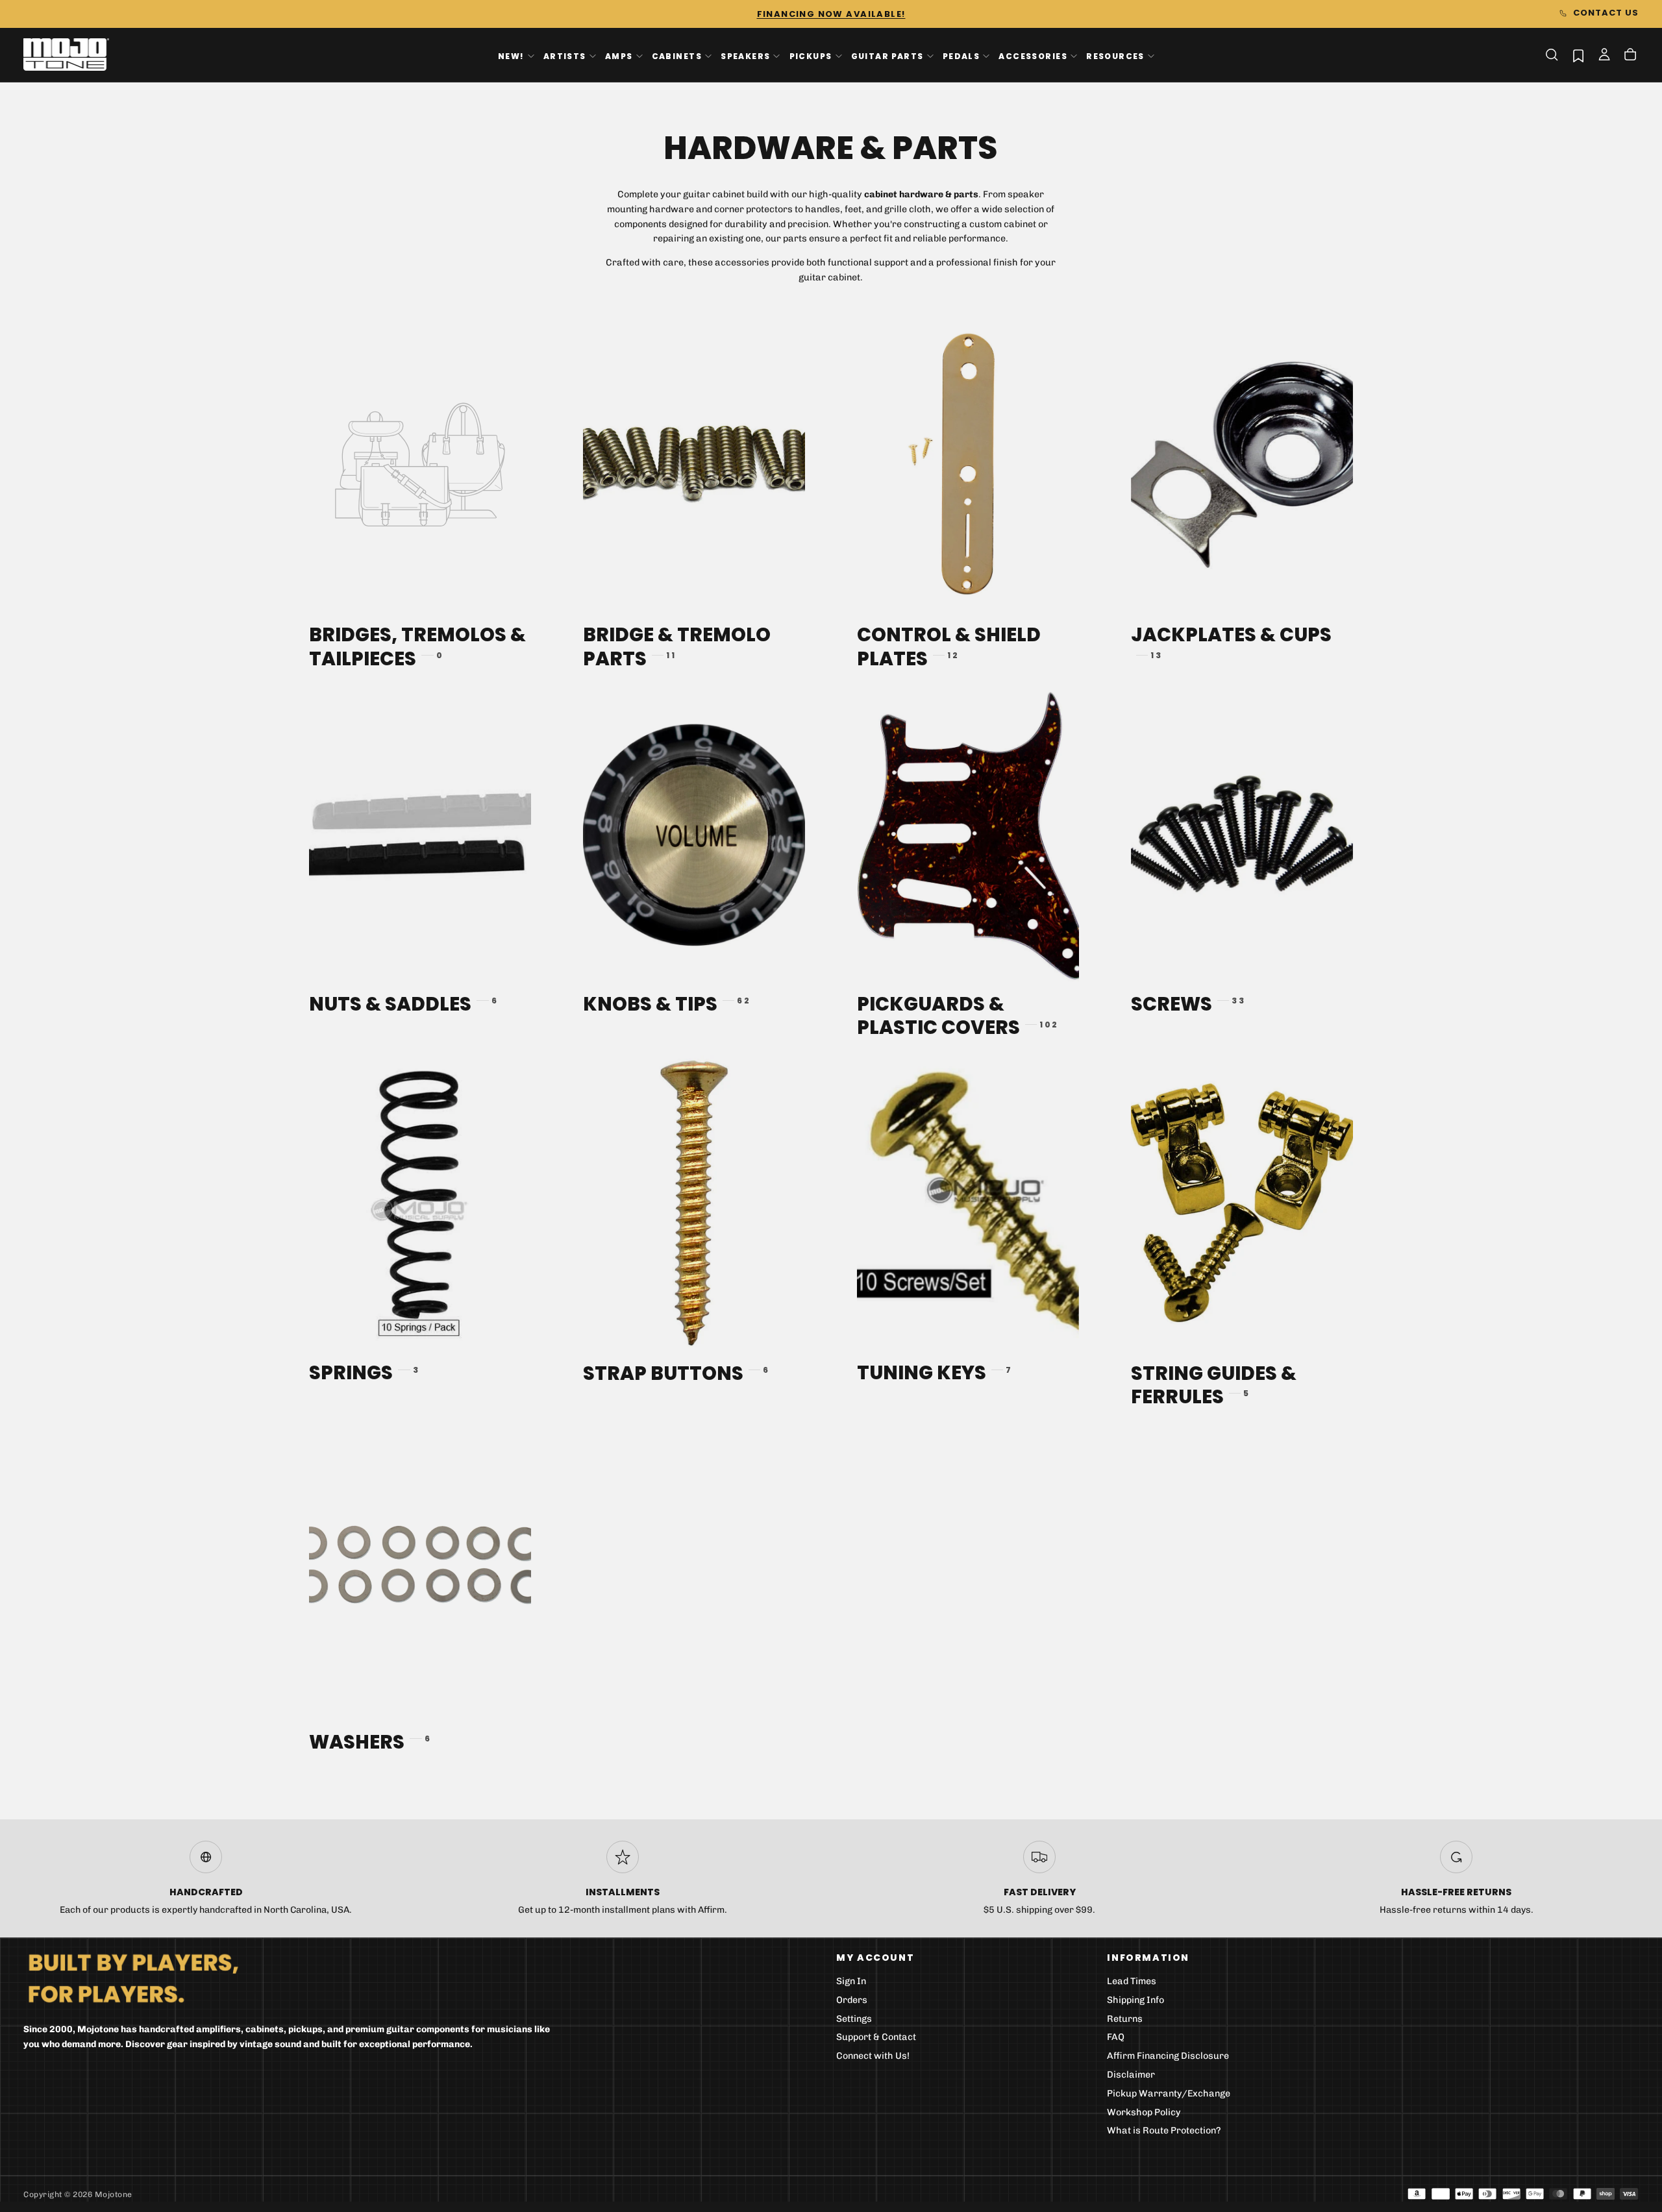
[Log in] (1604, 56)
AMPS (619, 55)
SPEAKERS (745, 55)
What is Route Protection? (1164, 2131)
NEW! (511, 55)
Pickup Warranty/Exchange (1169, 2094)
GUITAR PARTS (887, 55)
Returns (1125, 2019)
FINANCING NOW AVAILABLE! (831, 14)
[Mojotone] (133, 1977)
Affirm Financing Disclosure (1168, 2056)
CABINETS (677, 55)
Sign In (851, 1981)
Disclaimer (1131, 2075)
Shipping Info (1135, 2000)
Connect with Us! (873, 2056)
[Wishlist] (1578, 55)
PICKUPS (811, 55)
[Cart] (1630, 56)
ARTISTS (565, 55)
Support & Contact (876, 2037)
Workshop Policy (1144, 2112)
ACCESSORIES (1033, 55)
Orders (852, 2000)
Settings (854, 2019)
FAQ (1116, 2037)
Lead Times (1132, 1981)
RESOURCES (1115, 55)
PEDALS (961, 55)
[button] (1552, 55)
